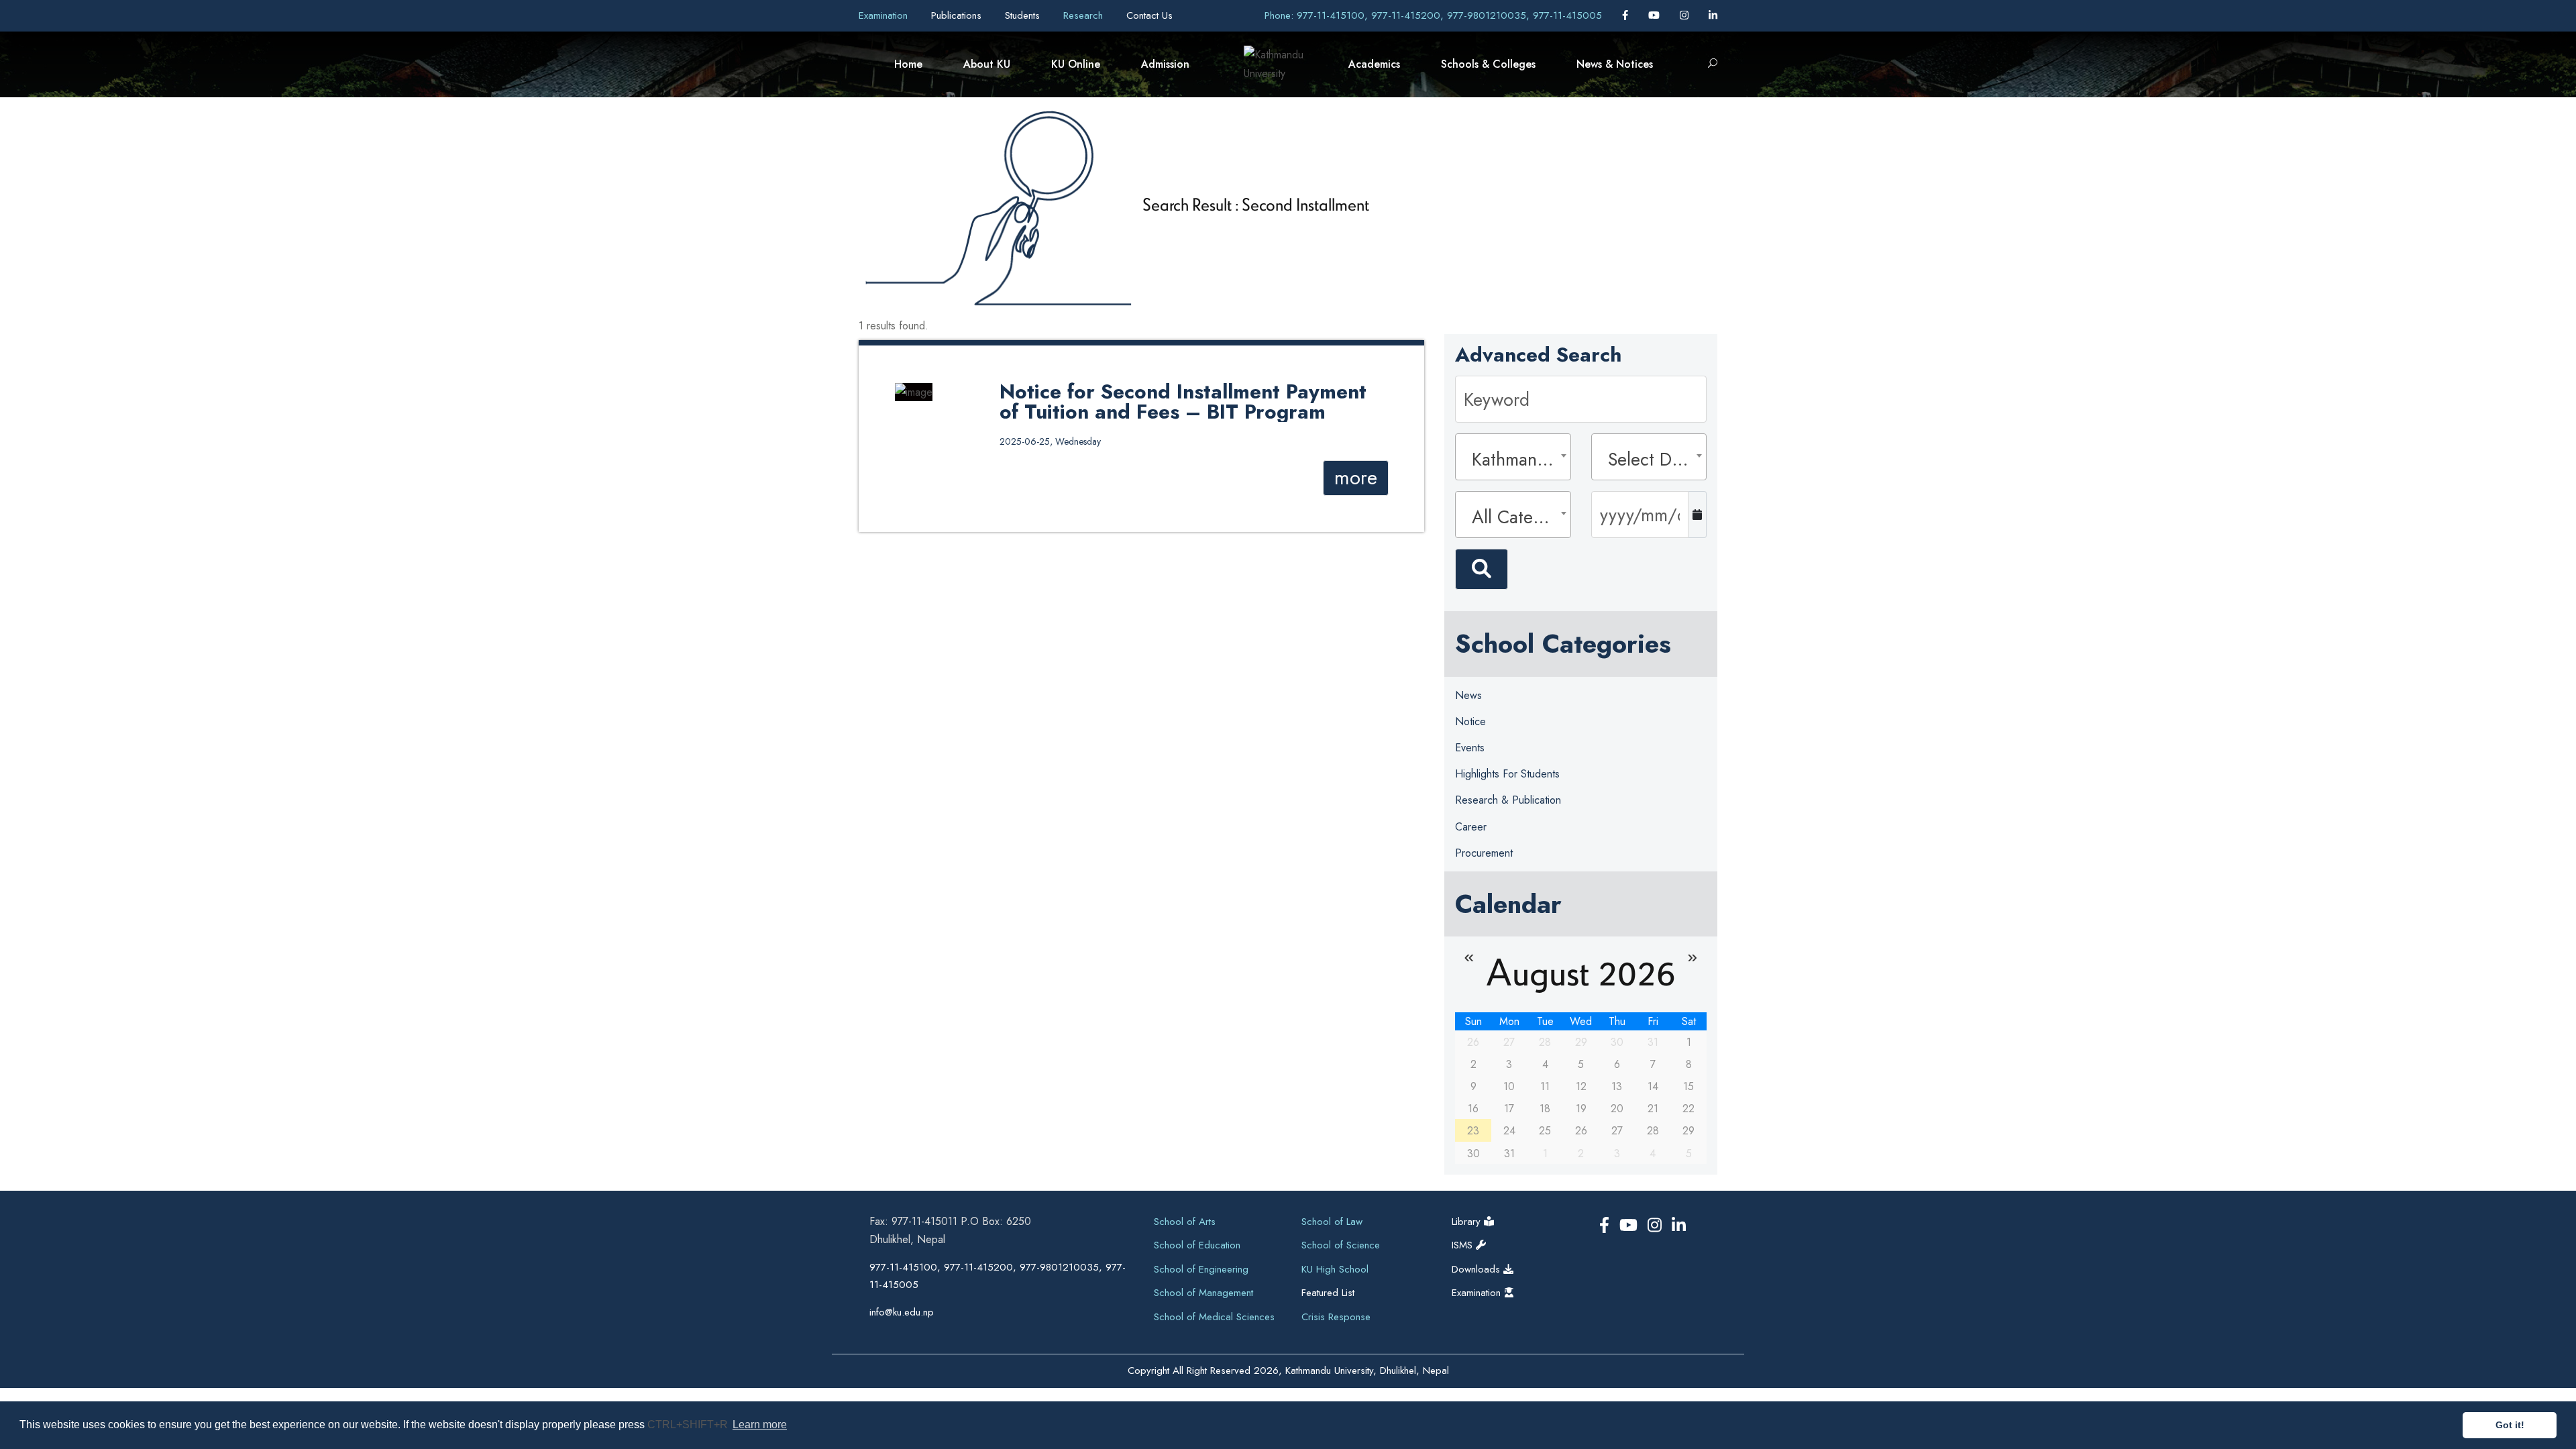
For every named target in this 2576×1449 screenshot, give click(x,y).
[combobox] (1513, 457)
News (1468, 695)
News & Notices (1615, 64)
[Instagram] (1686, 15)
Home (908, 64)
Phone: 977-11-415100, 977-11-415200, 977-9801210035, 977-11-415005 (1433, 15)
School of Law (1332, 1222)
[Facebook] (1627, 15)
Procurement (1484, 853)
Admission (1165, 64)
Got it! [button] (2510, 1425)
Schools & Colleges (1488, 64)
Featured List (1328, 1293)
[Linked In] (1713, 15)
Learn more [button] (760, 1425)
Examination (885, 15)
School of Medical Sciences (1214, 1317)
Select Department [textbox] (1653, 459)
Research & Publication (1508, 800)
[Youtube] (1656, 15)
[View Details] (914, 391)
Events (1470, 748)
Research (1085, 15)
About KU (987, 64)
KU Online (1076, 64)
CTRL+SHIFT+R (689, 1425)
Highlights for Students (1507, 774)
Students (1024, 15)
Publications (958, 15)
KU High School (1335, 1269)
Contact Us (1149, 15)
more (1356, 478)
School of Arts (1185, 1222)
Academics (1374, 64)
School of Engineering (1201, 1269)
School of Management (1203, 1293)
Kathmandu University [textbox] (1517, 459)
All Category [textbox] (1517, 517)
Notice (1470, 721)
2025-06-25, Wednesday (1050, 441)
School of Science (1341, 1245)
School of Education (1197, 1245)
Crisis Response (1336, 1317)
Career (1471, 827)
